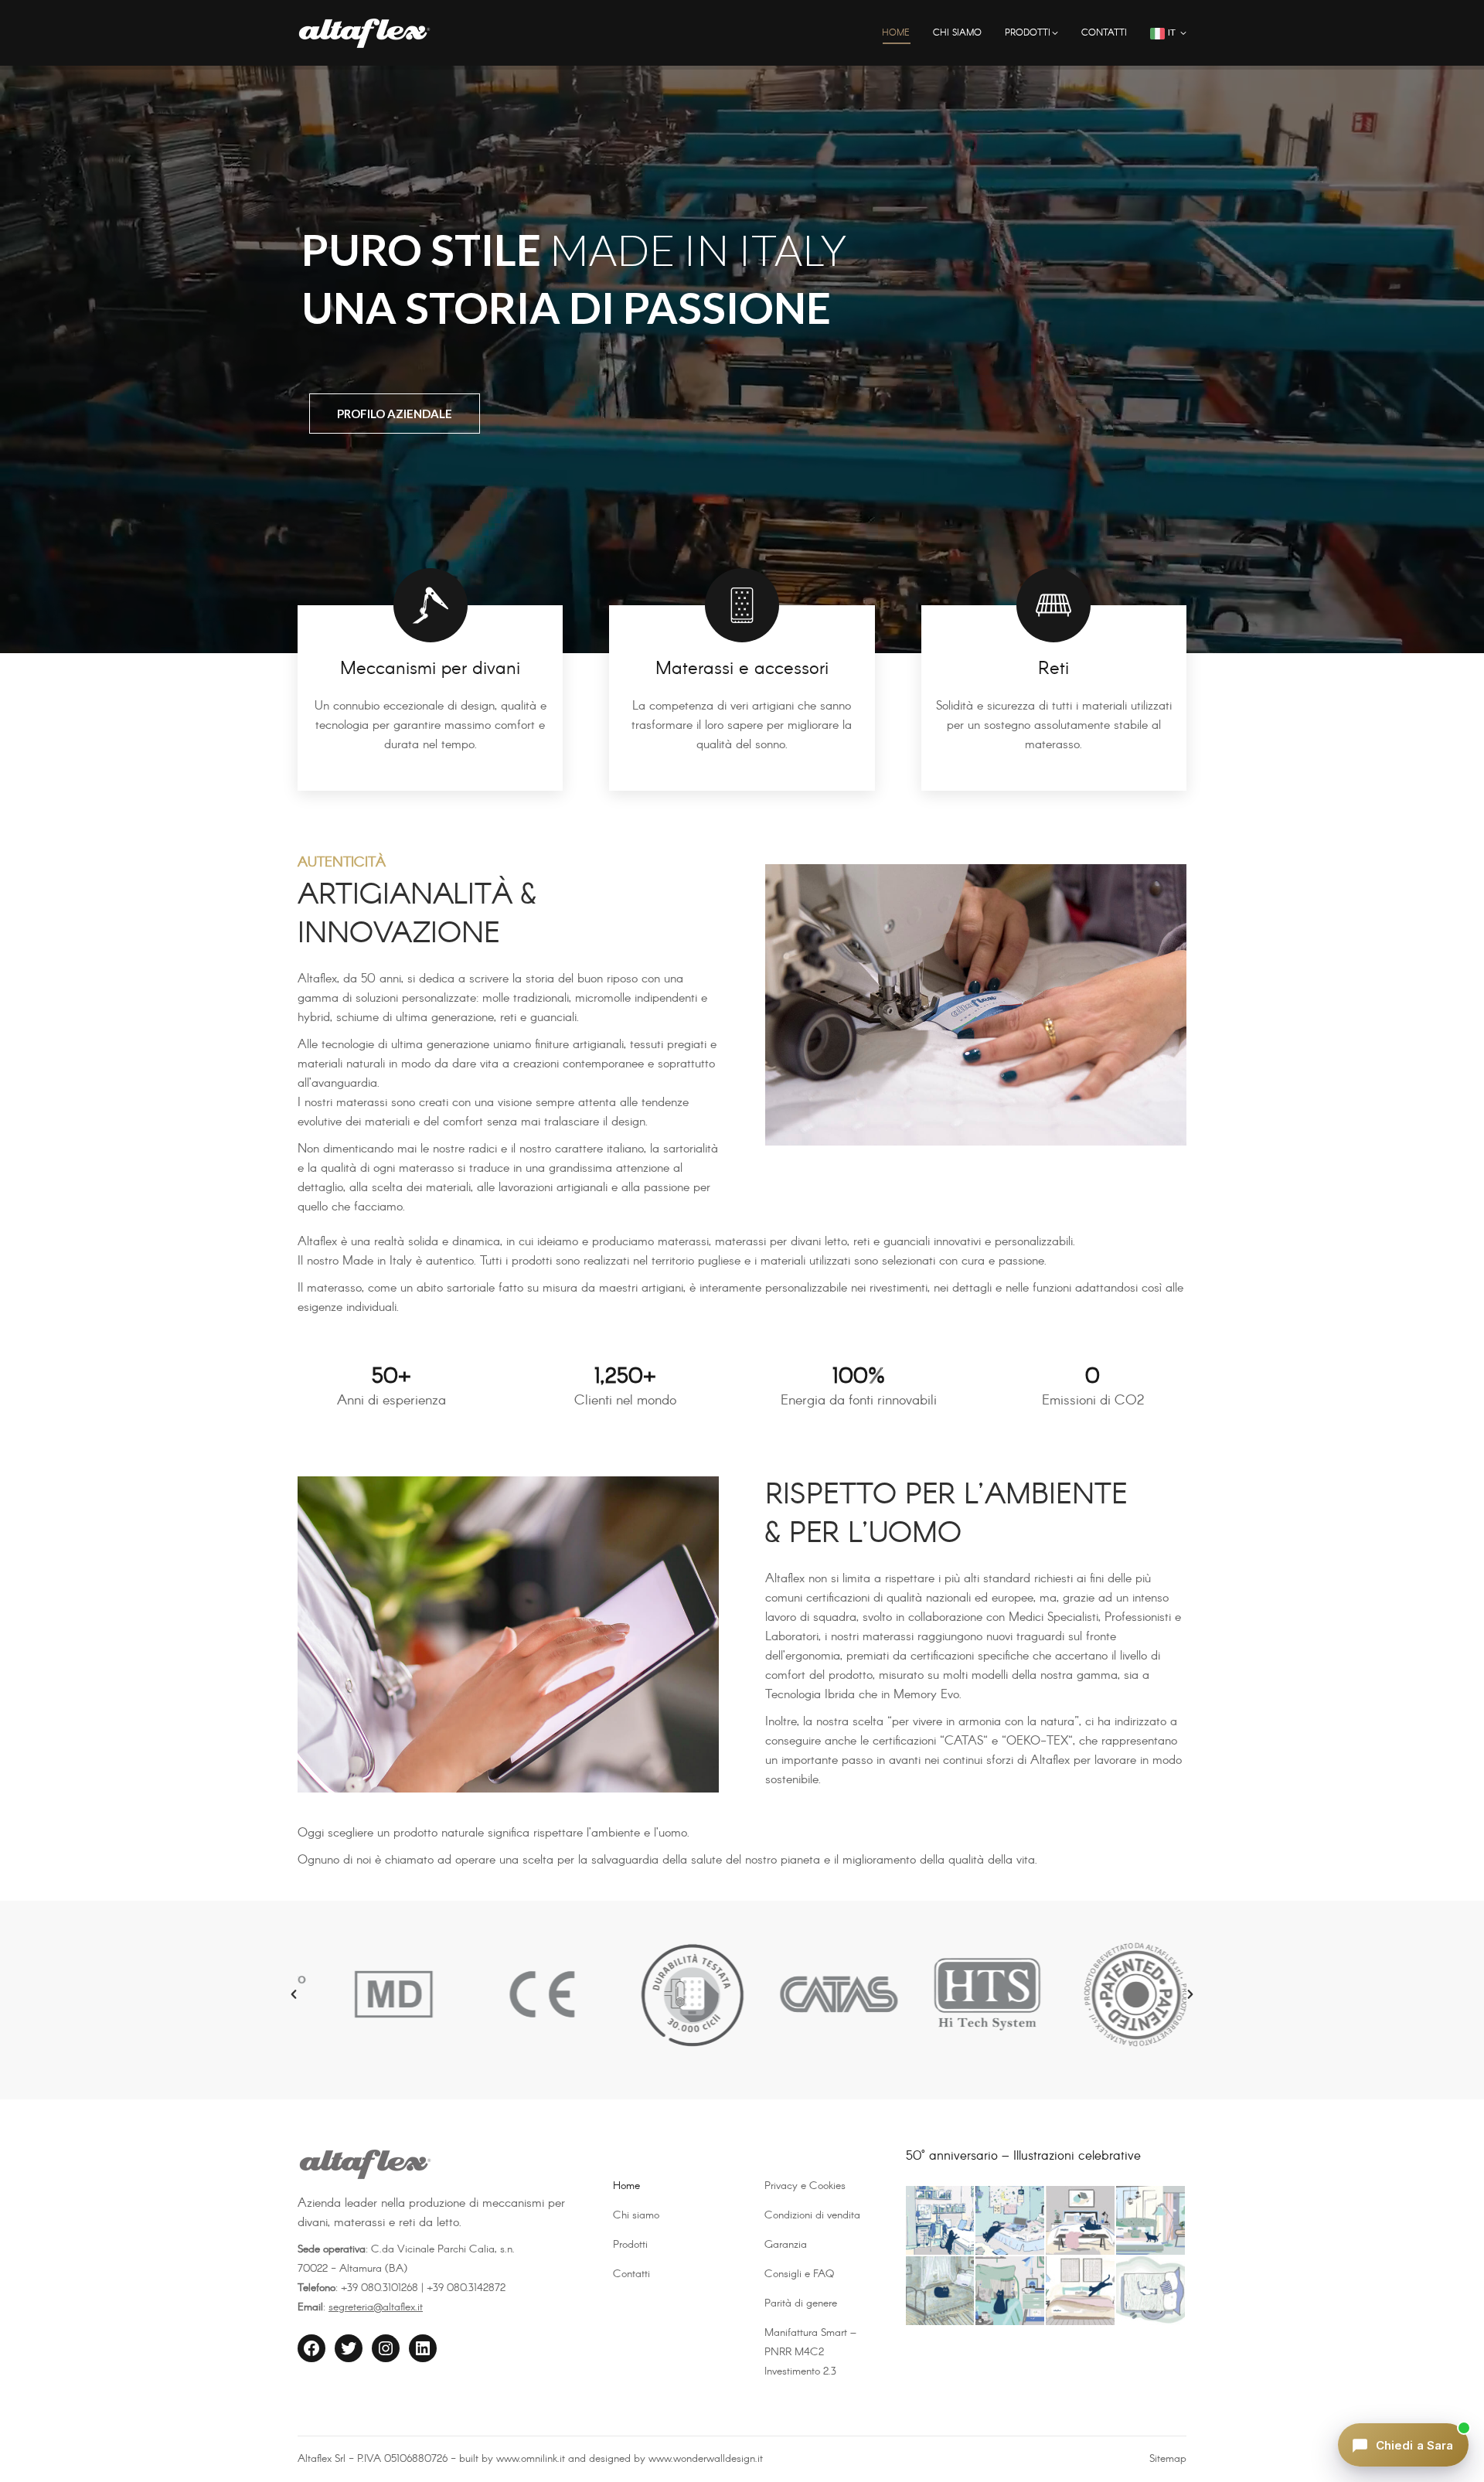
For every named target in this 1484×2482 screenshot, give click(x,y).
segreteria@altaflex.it (376, 2307)
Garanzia (786, 2245)
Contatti (631, 2274)
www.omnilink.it (531, 2459)
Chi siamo (636, 2215)
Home (626, 2186)
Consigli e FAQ (799, 2274)
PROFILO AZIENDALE (395, 414)
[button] (294, 1994)
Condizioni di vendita (812, 2215)
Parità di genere (801, 2303)
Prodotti (630, 2245)
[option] (372, 1994)
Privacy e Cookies (805, 2186)
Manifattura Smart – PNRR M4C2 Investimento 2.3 (810, 2352)
